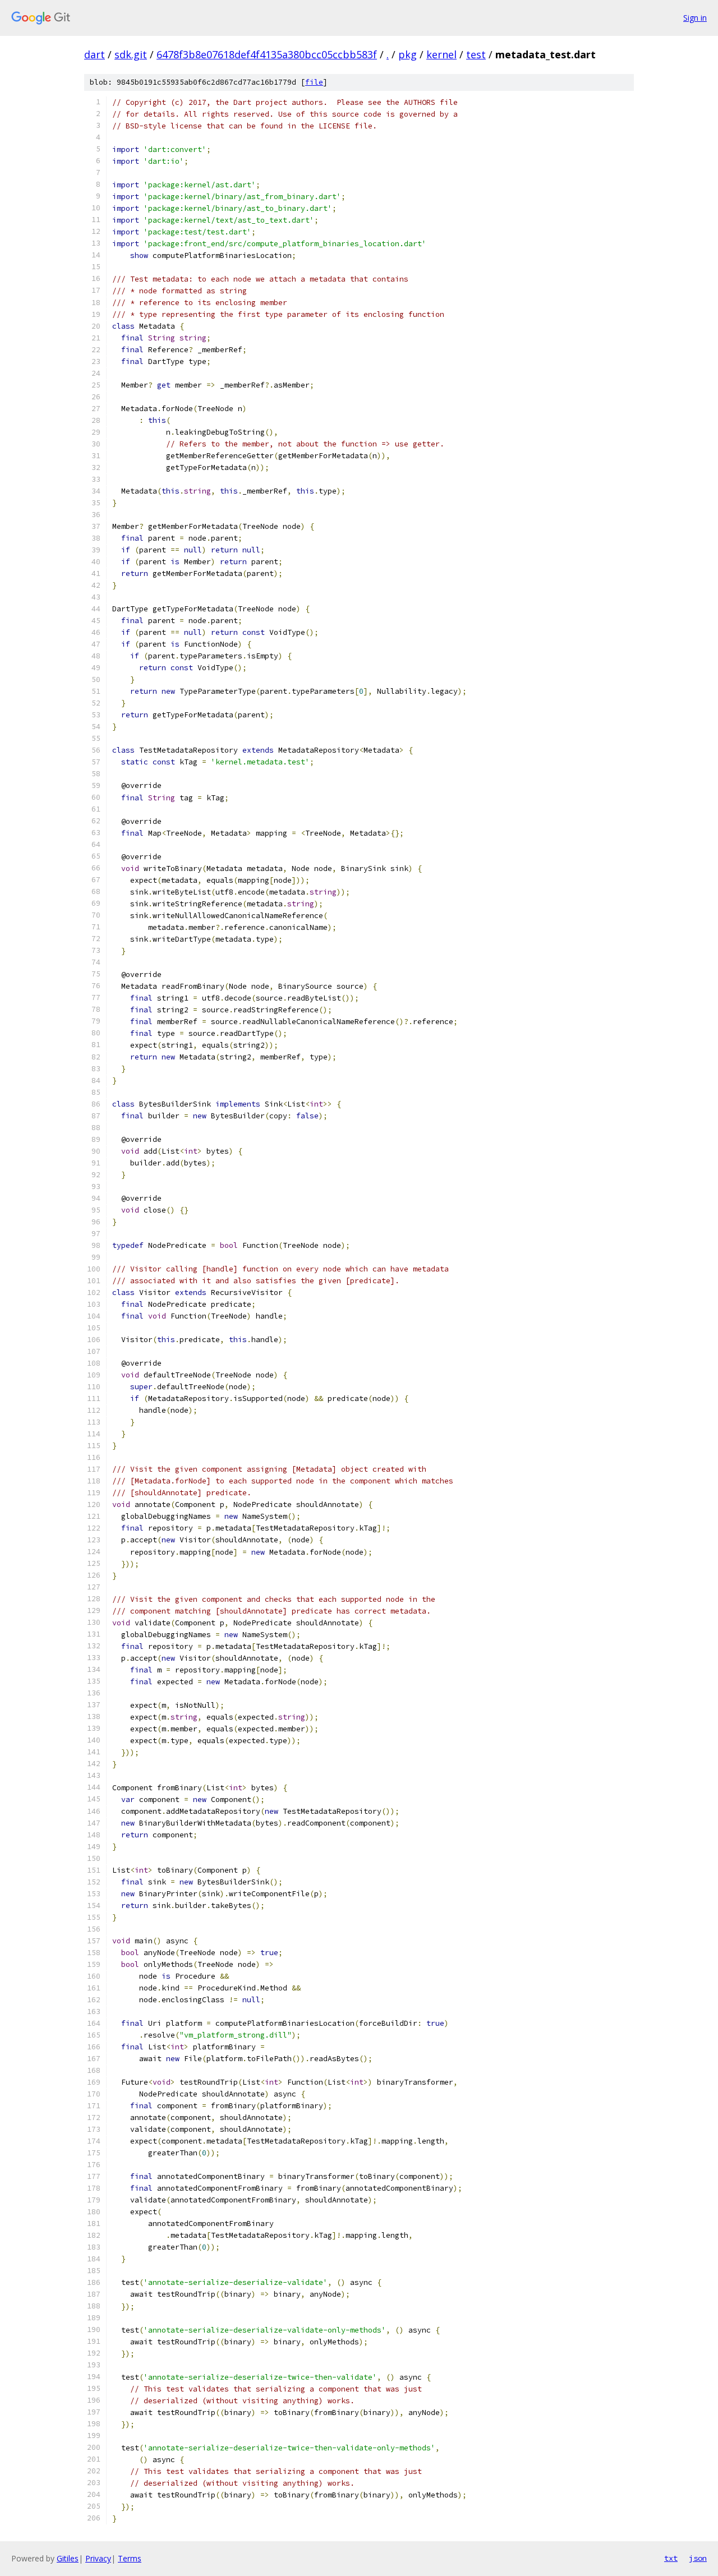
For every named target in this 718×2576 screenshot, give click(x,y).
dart (95, 54)
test (476, 54)
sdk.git (131, 54)
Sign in (695, 18)
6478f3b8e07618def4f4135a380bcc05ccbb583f (267, 54)
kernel (441, 54)
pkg (408, 54)
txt (671, 2558)
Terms (130, 2558)
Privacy (98, 2558)
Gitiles (68, 2558)
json (698, 2558)
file (314, 82)
